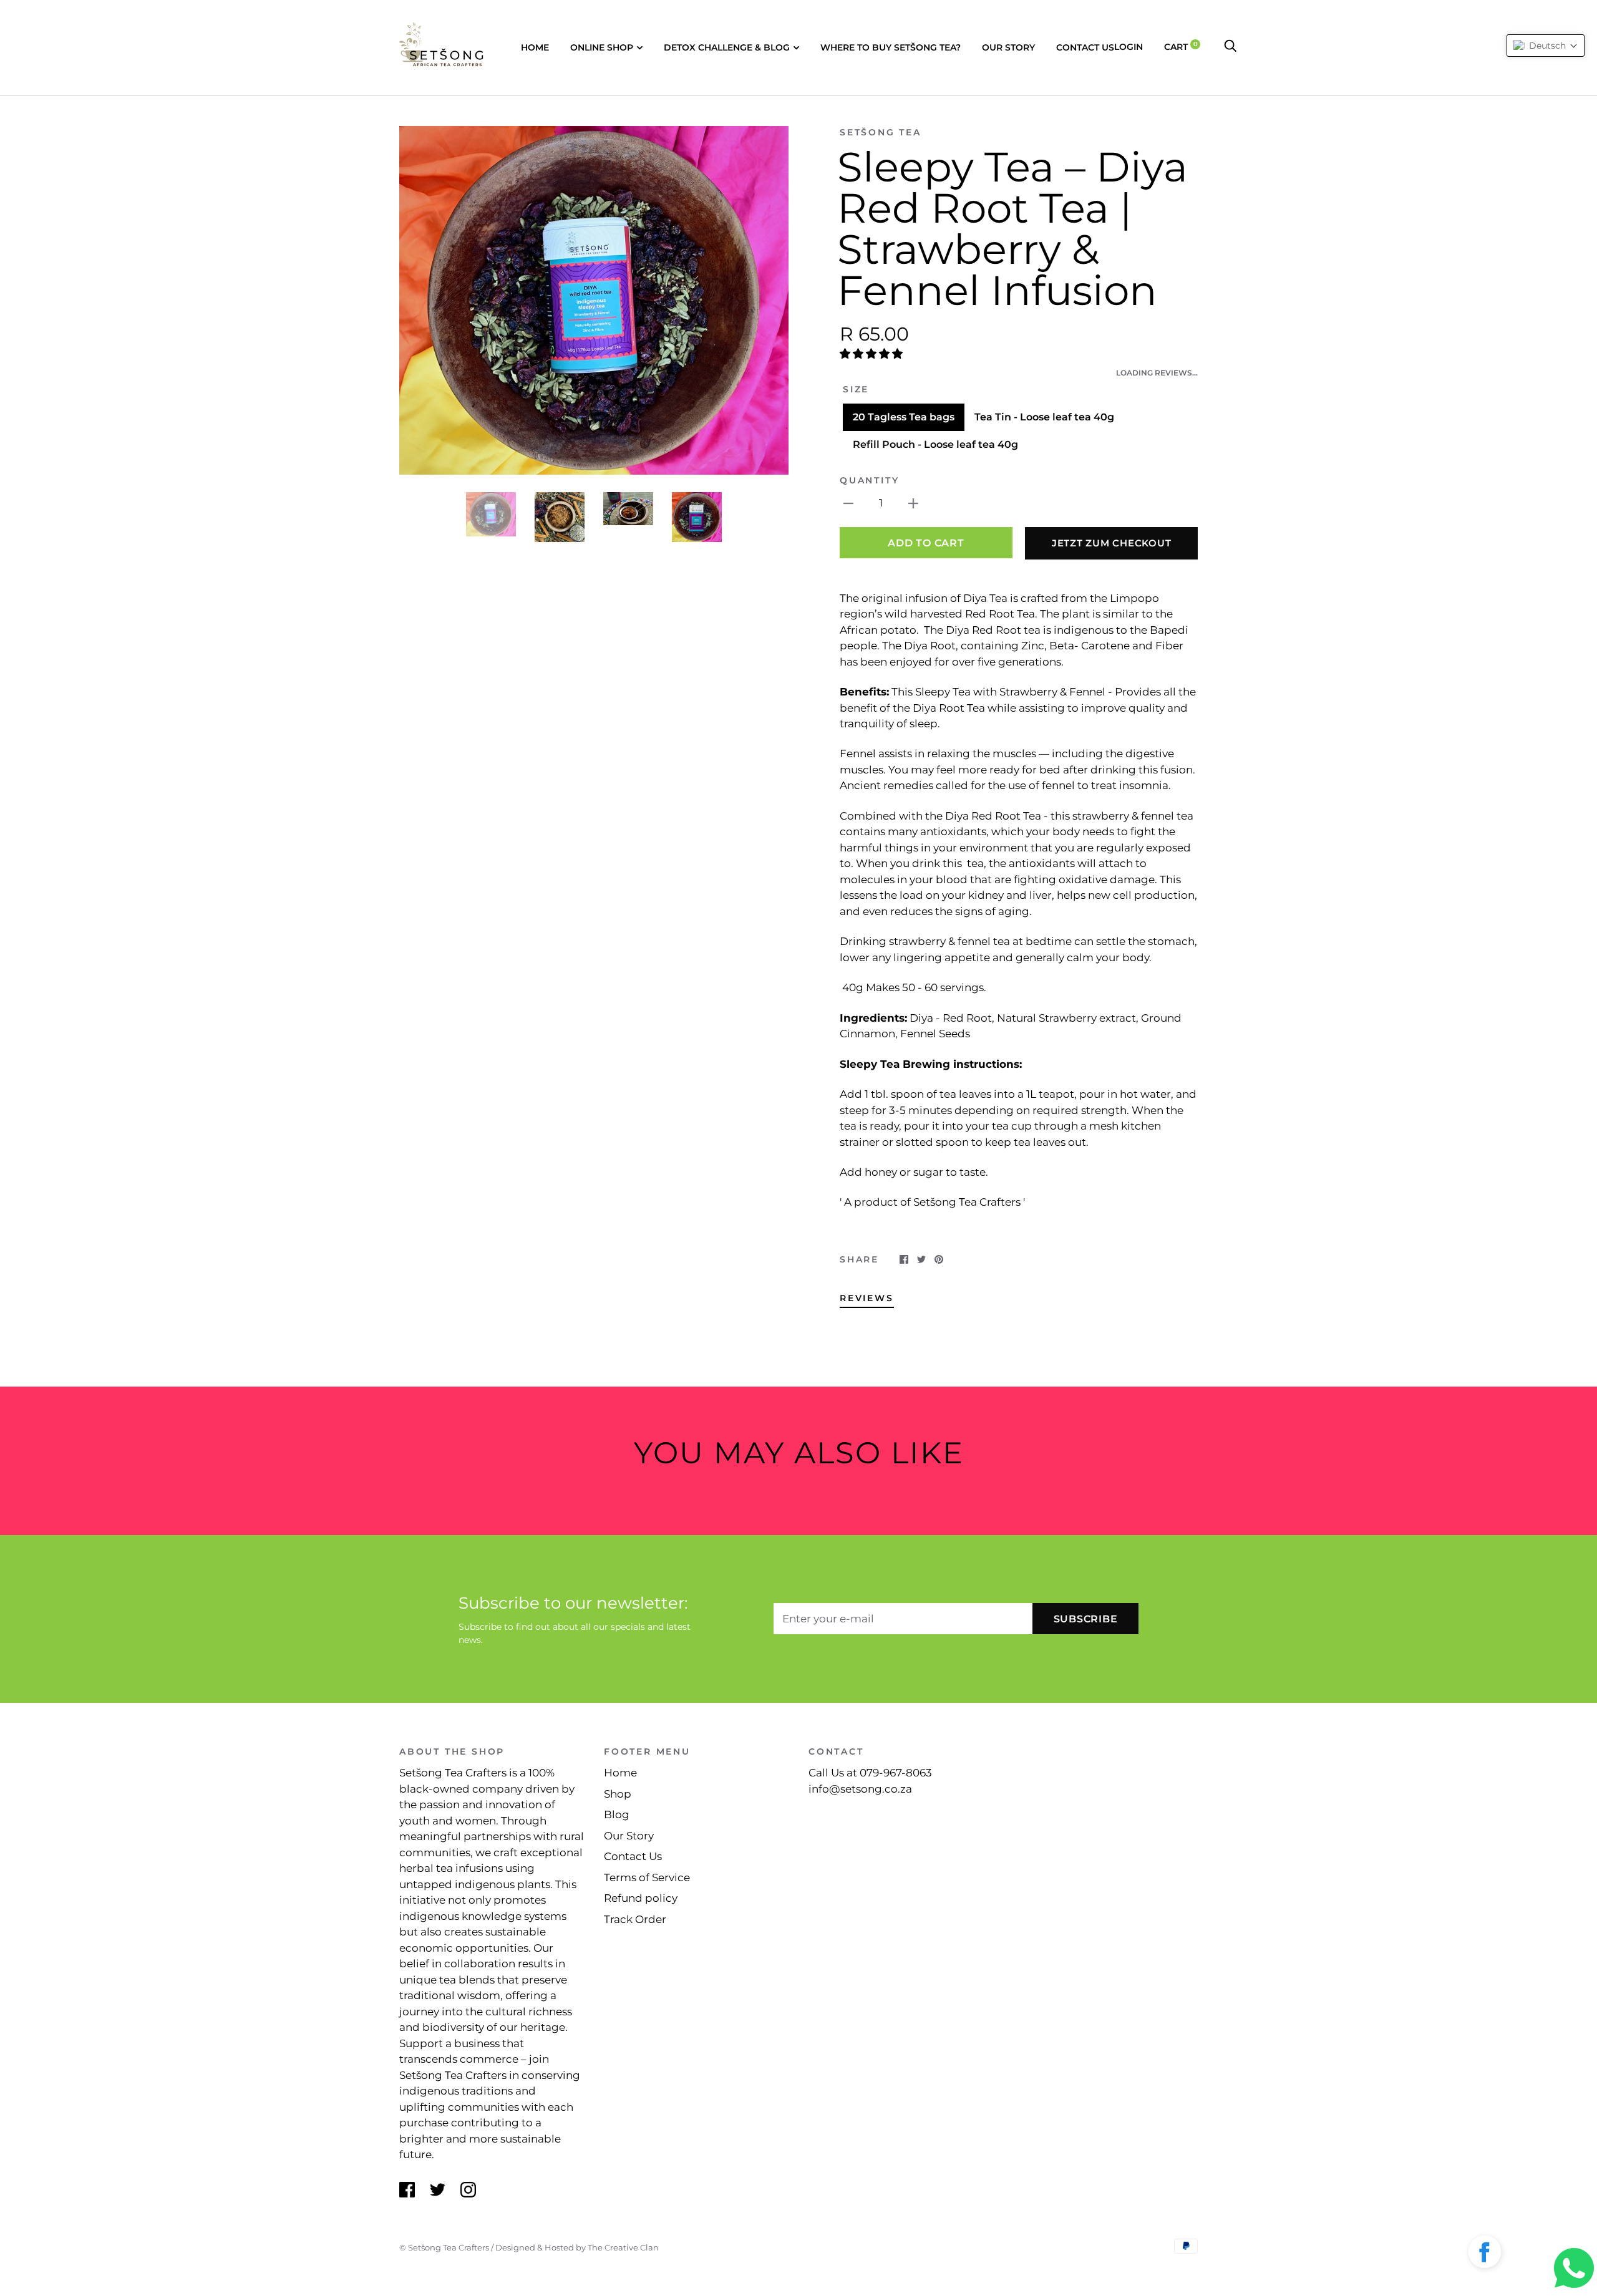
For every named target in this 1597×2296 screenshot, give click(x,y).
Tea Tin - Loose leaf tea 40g (1044, 417)
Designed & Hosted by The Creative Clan (577, 2247)
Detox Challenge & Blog (727, 47)
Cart (1181, 47)
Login (1129, 47)
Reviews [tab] (867, 1298)
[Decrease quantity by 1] (848, 503)
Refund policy (641, 1898)
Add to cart (926, 543)
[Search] (1230, 47)
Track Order (635, 1919)
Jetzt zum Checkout (1112, 543)
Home (535, 47)
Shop (618, 1794)
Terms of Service (647, 1877)
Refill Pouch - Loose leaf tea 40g (935, 444)
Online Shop (602, 47)
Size (856, 389)
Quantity (869, 480)
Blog (617, 1814)
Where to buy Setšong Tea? (891, 47)
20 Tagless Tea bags (904, 417)
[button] (872, 354)
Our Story (1008, 47)
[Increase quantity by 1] (913, 503)
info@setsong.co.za (860, 1789)
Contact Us (1085, 47)
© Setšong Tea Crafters (444, 2247)
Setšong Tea (881, 132)
